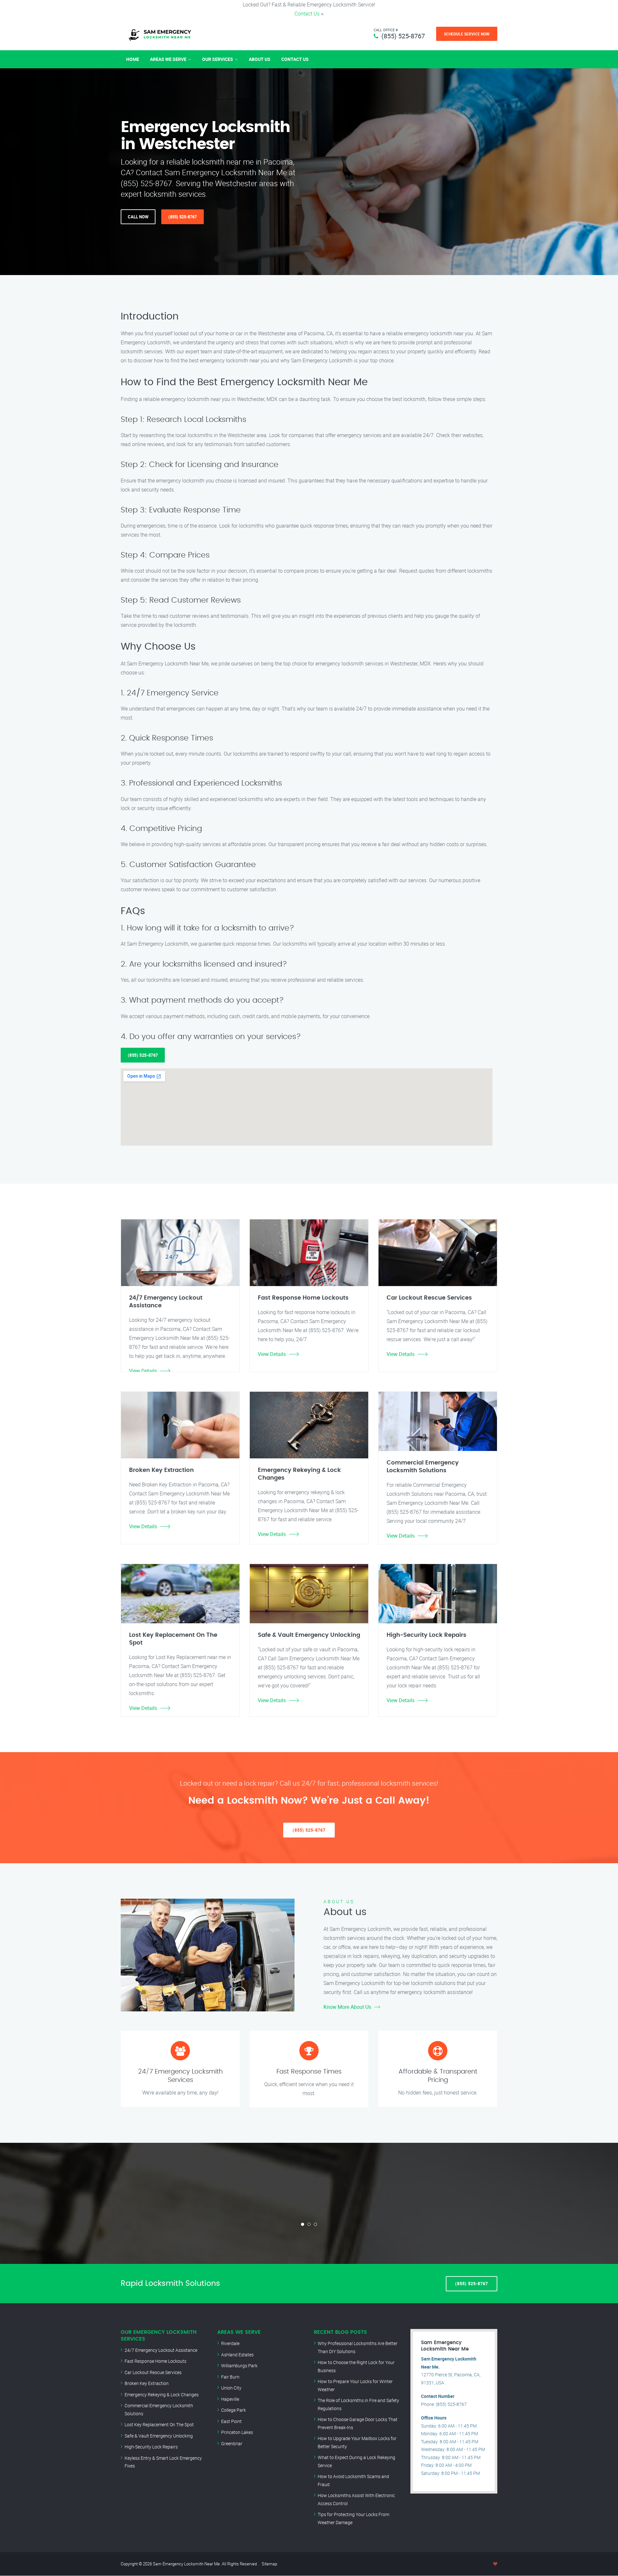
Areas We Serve (168, 59)
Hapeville (230, 2399)
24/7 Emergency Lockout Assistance (161, 2350)
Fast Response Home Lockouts (155, 2361)
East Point (231, 2421)
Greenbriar (232, 2443)
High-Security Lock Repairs (151, 2447)
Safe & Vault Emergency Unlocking (159, 2436)
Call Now (138, 217)
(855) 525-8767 (403, 36)
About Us (260, 59)
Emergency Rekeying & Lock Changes (162, 2395)
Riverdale (230, 2343)
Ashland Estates (237, 2355)
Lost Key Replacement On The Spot (159, 2424)
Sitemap (269, 2564)
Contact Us (307, 14)
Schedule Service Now (467, 34)
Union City (231, 2388)
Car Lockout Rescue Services (153, 2372)
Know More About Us (347, 2007)
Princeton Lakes (237, 2432)
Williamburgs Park (239, 2366)
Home (133, 59)
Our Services (218, 59)
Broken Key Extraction (147, 2383)
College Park (234, 2410)
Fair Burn (230, 2377)
